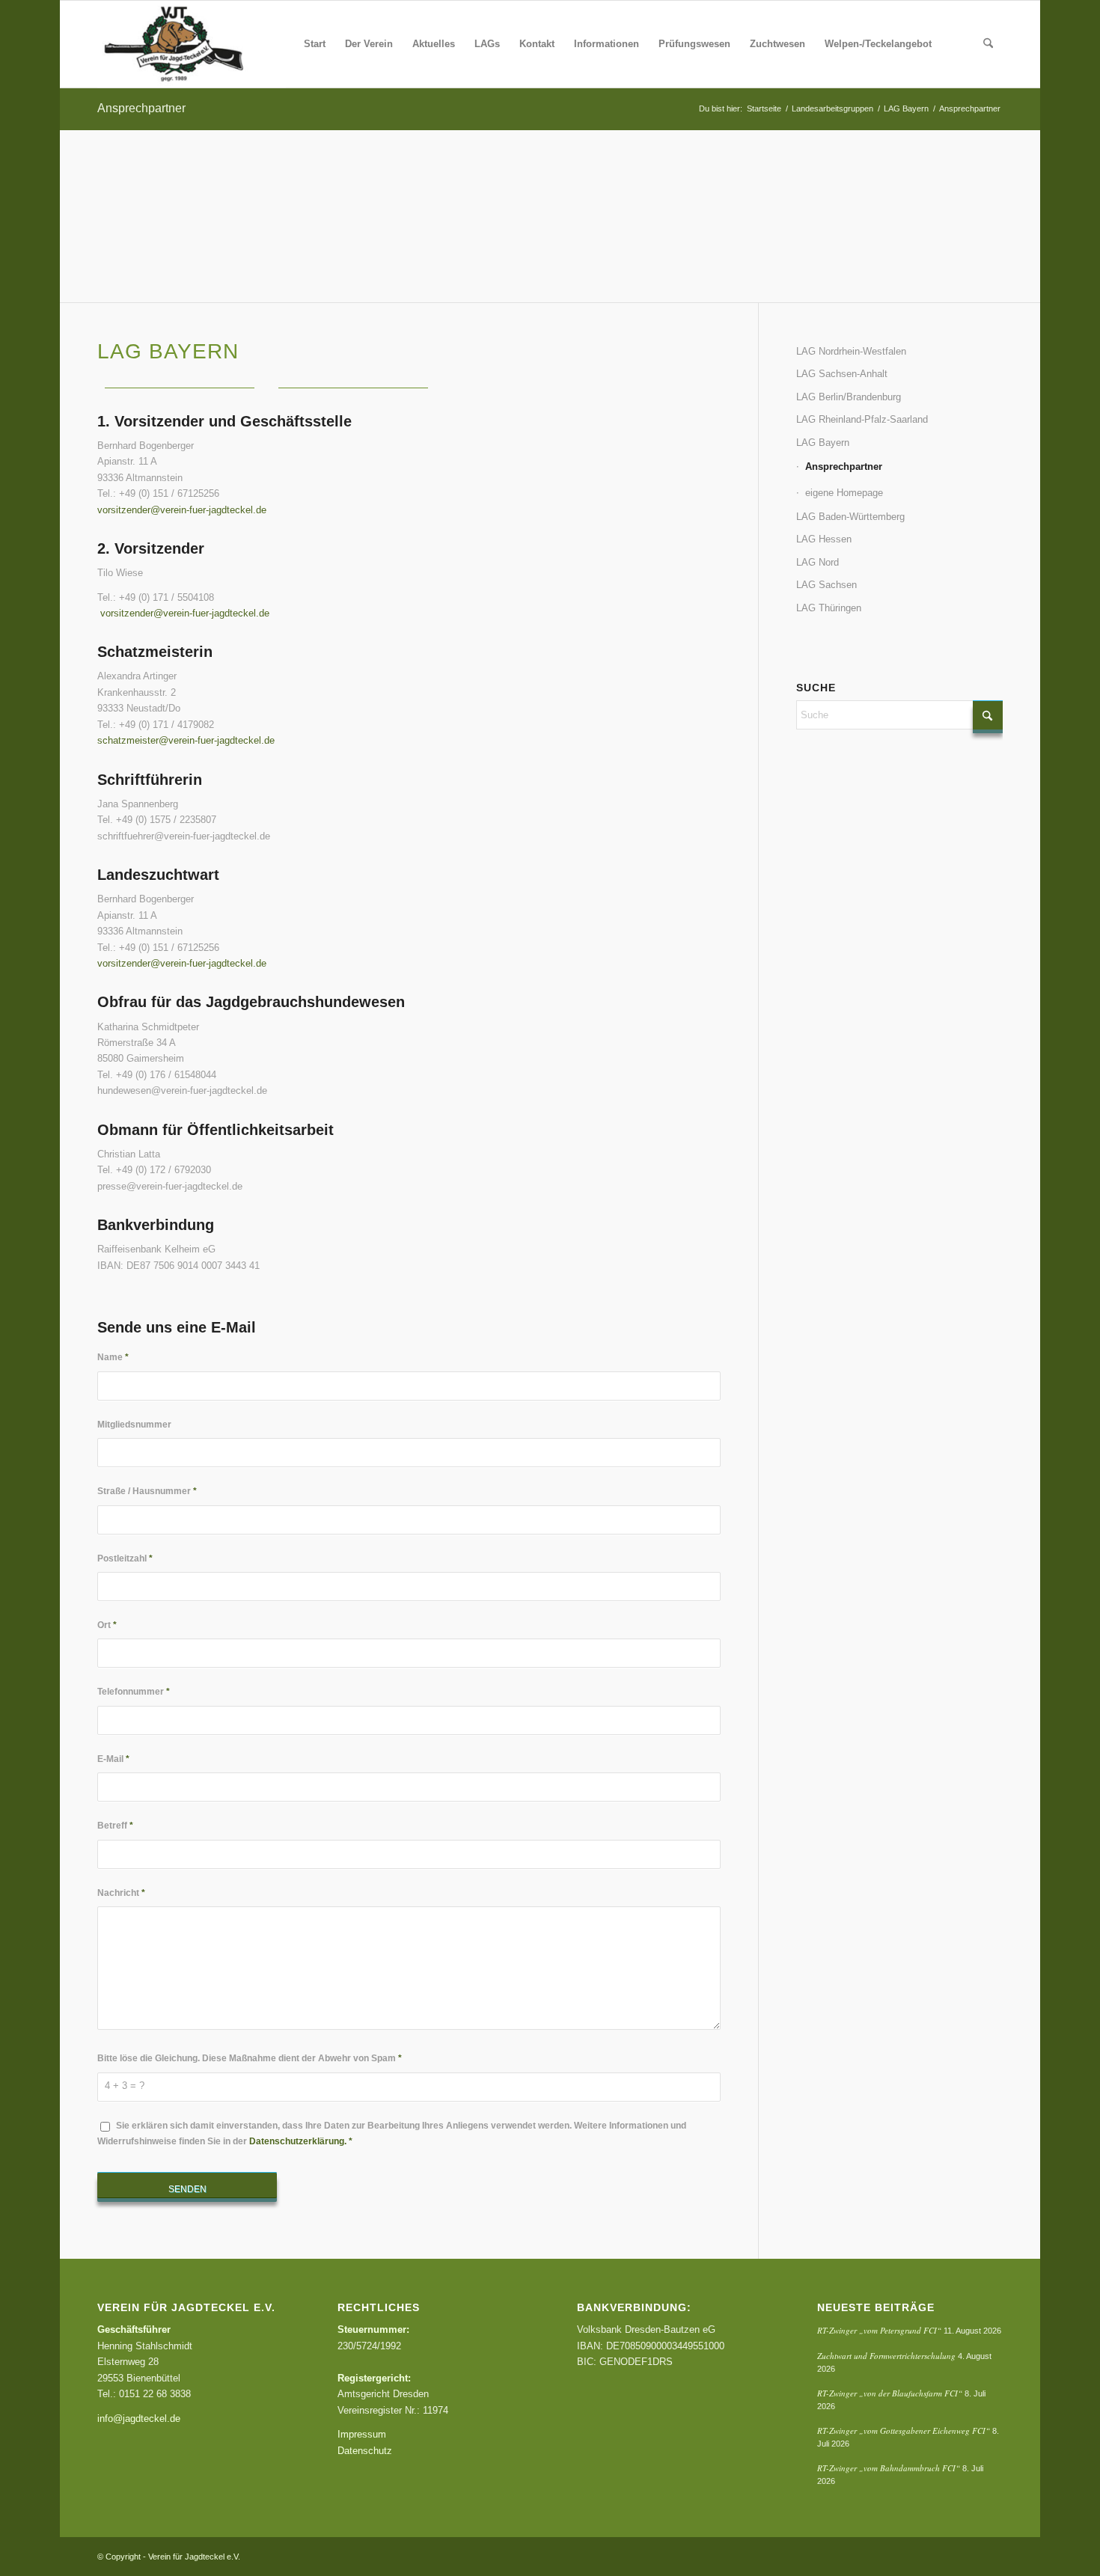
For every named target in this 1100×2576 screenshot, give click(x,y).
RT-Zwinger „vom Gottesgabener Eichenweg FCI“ (904, 2430)
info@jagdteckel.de (139, 2419)
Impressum (362, 2434)
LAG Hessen (824, 539)
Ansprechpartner (141, 108)
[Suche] (988, 44)
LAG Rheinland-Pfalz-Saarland (862, 419)
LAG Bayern (823, 443)
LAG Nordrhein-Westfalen (851, 351)
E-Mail (113, 1759)
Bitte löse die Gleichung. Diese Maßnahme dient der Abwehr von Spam (250, 2058)
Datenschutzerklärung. (298, 2141)
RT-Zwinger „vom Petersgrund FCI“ (879, 2330)
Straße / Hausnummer (147, 1491)
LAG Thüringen (829, 608)
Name (113, 1357)
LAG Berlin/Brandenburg (849, 397)
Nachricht (121, 1893)
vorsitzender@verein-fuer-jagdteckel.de (182, 510)
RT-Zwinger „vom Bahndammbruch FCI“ (889, 2468)
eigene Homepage (844, 493)
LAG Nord (818, 562)
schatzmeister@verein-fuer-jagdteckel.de (186, 740)
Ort (107, 1625)
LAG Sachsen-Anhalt (842, 374)
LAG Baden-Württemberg (850, 517)
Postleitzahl (125, 1558)
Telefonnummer (134, 1692)
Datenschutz (365, 2451)
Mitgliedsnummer (134, 1425)
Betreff (115, 1826)
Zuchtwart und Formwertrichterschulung (886, 2356)
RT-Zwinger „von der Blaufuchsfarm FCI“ (890, 2393)
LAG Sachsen (826, 585)
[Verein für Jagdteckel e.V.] (192, 44)
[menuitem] (315, 44)
